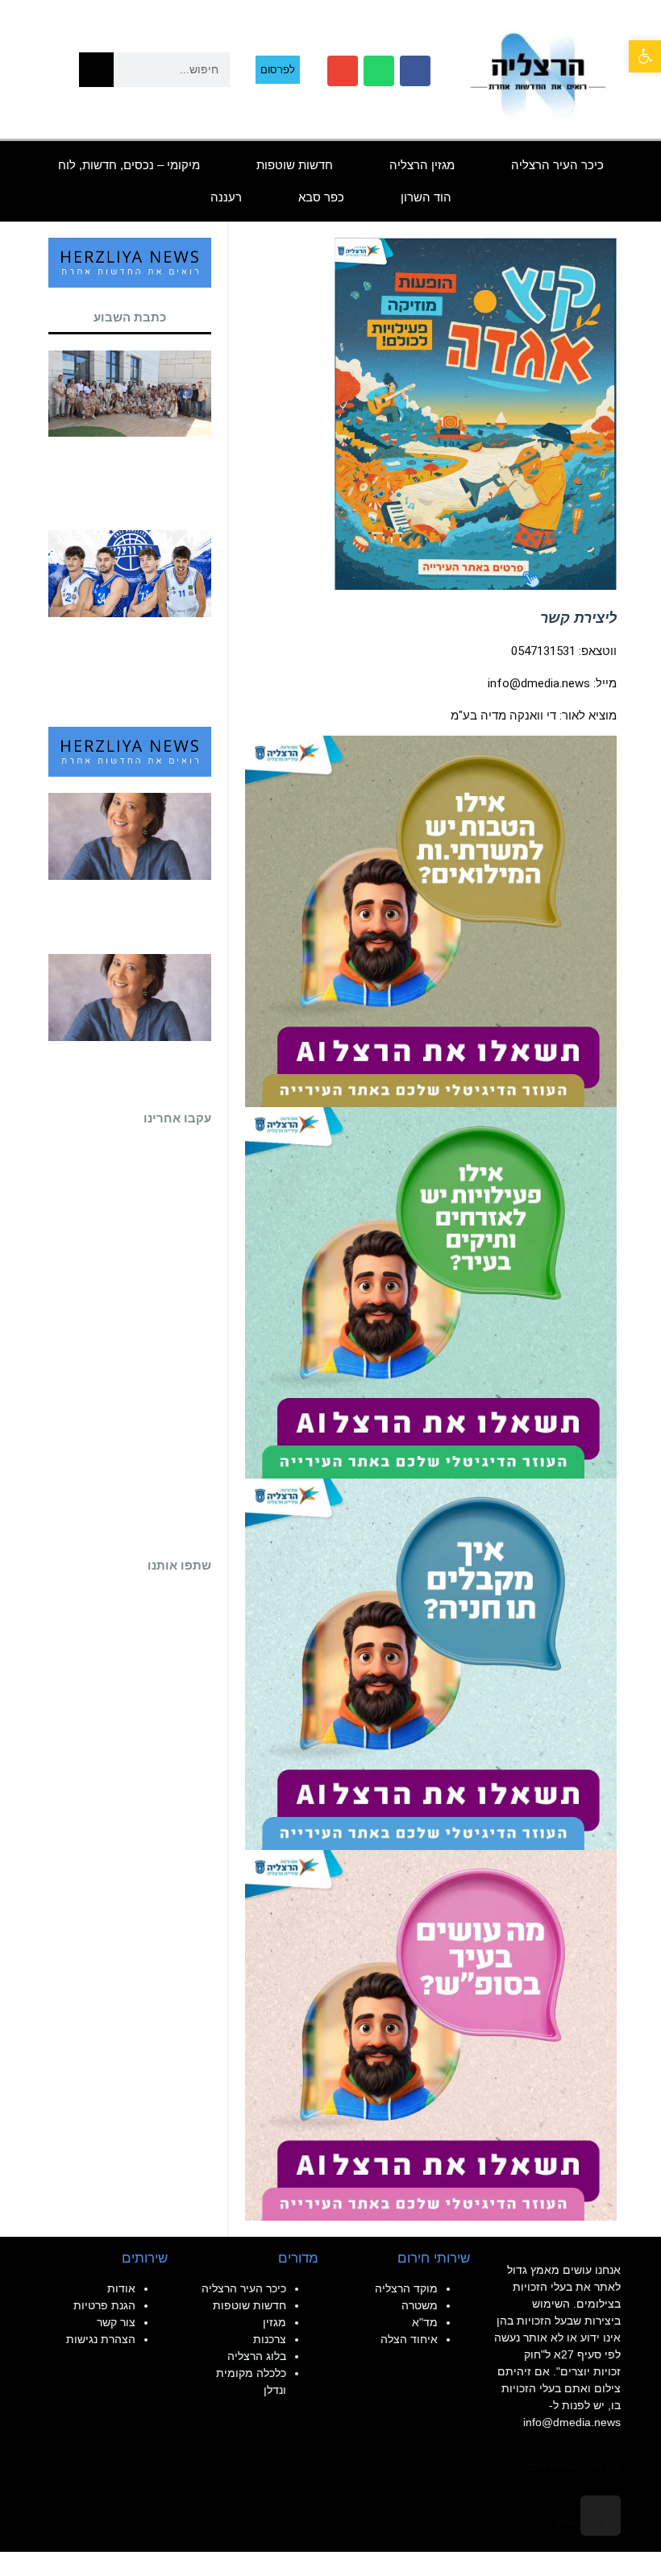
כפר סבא (321, 197)
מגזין (274, 2322)
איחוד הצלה (409, 2339)
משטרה (420, 2305)
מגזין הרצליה (422, 165)
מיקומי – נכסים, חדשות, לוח (129, 165)
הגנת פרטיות (104, 2305)
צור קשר (116, 2322)
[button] (645, 56)
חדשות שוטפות (295, 165)
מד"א (425, 2322)
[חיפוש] (96, 70)
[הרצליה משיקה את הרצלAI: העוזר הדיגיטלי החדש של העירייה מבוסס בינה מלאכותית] (431, 1292)
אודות (121, 2288)
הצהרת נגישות (101, 2339)
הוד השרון (426, 197)
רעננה (226, 197)
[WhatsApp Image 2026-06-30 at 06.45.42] (476, 413)
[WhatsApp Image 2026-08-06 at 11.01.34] (431, 2035)
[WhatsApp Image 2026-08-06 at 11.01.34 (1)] (431, 1663)
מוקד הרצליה (406, 2288)
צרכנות (270, 2339)
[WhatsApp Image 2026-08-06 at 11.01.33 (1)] (431, 920)
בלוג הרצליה (257, 2356)
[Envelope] (343, 71)
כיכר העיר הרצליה (557, 165)
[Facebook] (415, 71)
